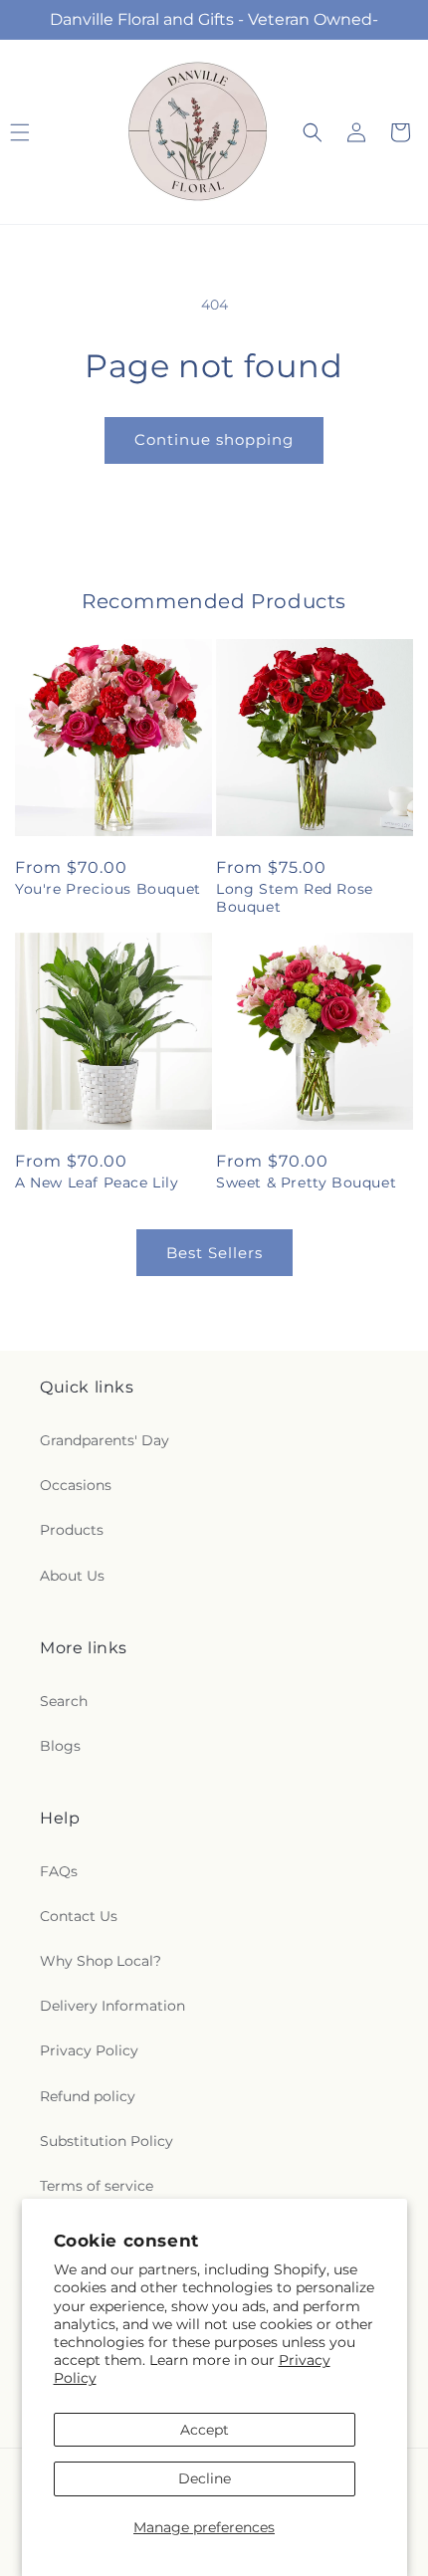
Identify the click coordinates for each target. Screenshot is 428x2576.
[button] (313, 132)
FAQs (59, 1871)
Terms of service (97, 2186)
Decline (205, 2478)
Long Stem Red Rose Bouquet (295, 898)
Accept (205, 2430)
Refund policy (88, 2096)
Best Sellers (214, 1253)
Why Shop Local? (101, 1961)
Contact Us (79, 1916)
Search (64, 1701)
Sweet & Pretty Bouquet (306, 1182)
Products (72, 1530)
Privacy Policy (89, 2050)
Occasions (76, 1485)
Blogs (60, 1746)
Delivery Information (112, 2006)
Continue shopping (214, 439)
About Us (72, 1576)
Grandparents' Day (105, 1440)
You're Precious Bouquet (108, 889)
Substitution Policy (107, 2141)
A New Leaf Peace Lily (97, 1182)
